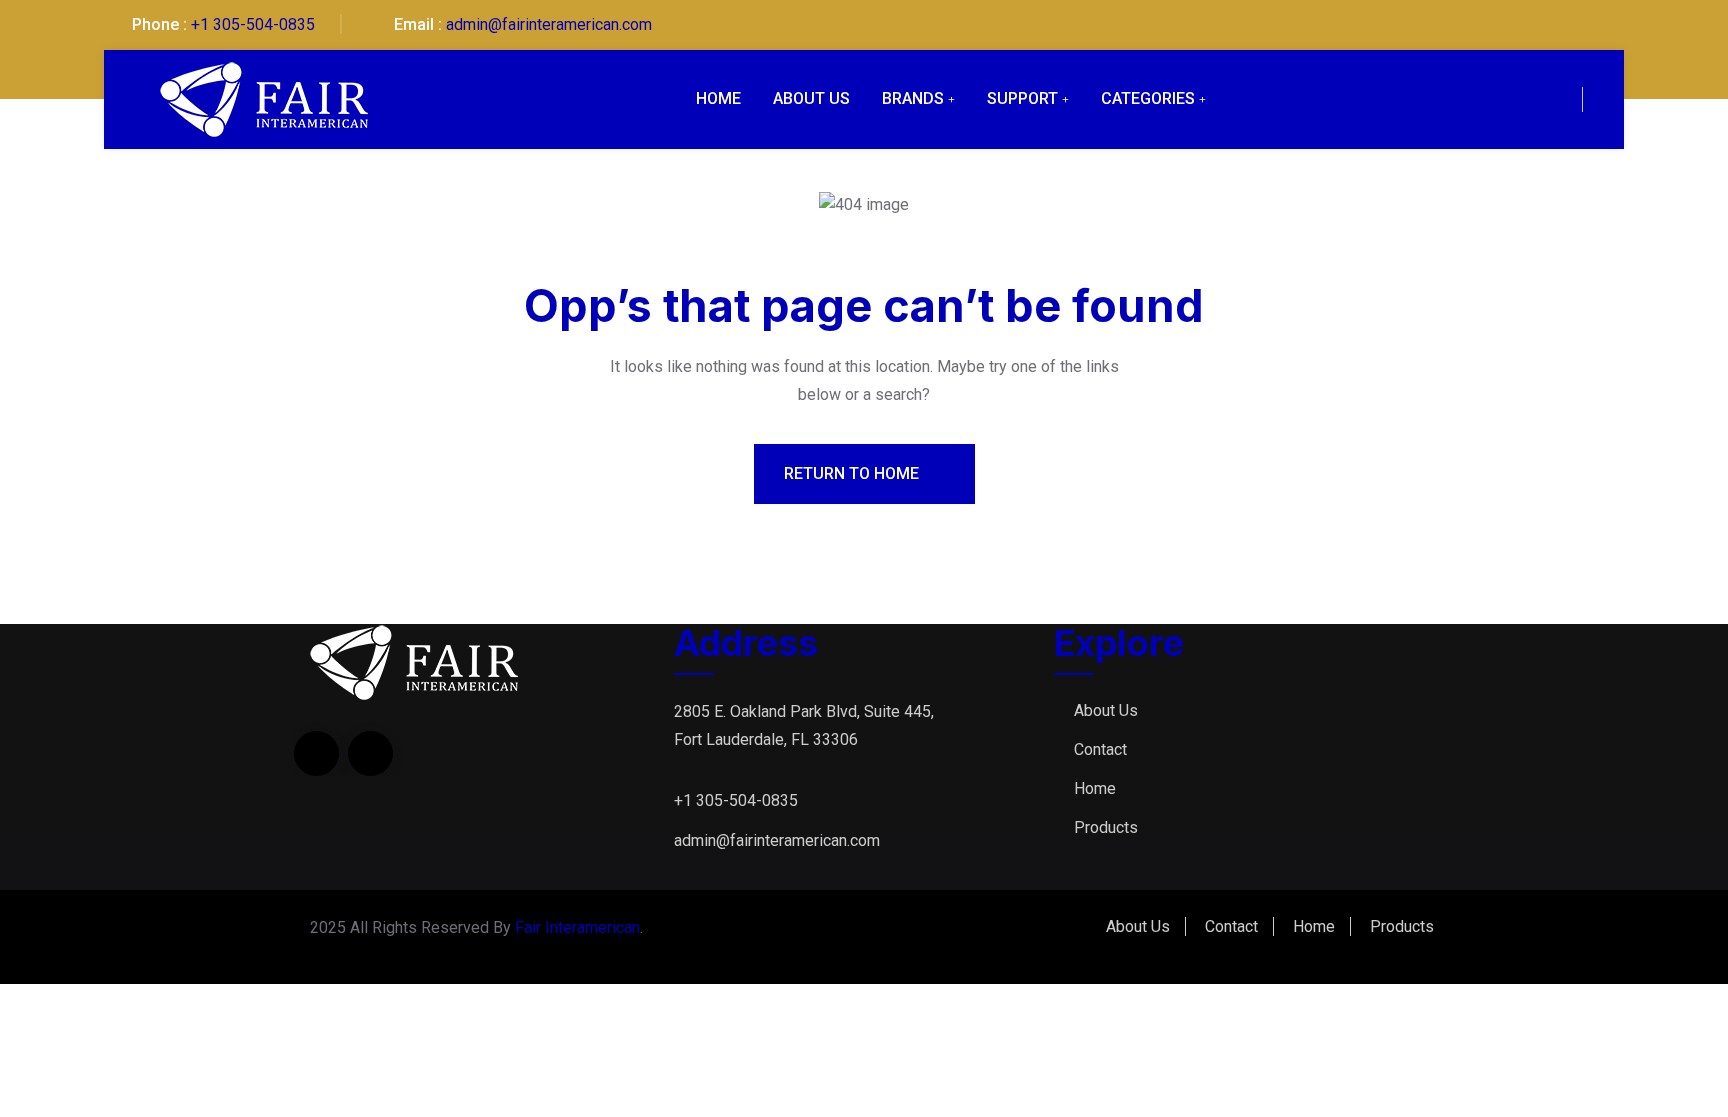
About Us (811, 98)
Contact (1100, 749)
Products (1106, 827)
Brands (913, 98)
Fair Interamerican (577, 927)
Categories (1148, 98)
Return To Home (853, 473)
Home (718, 98)
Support (1022, 98)
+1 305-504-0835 (253, 24)
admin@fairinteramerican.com (549, 24)
